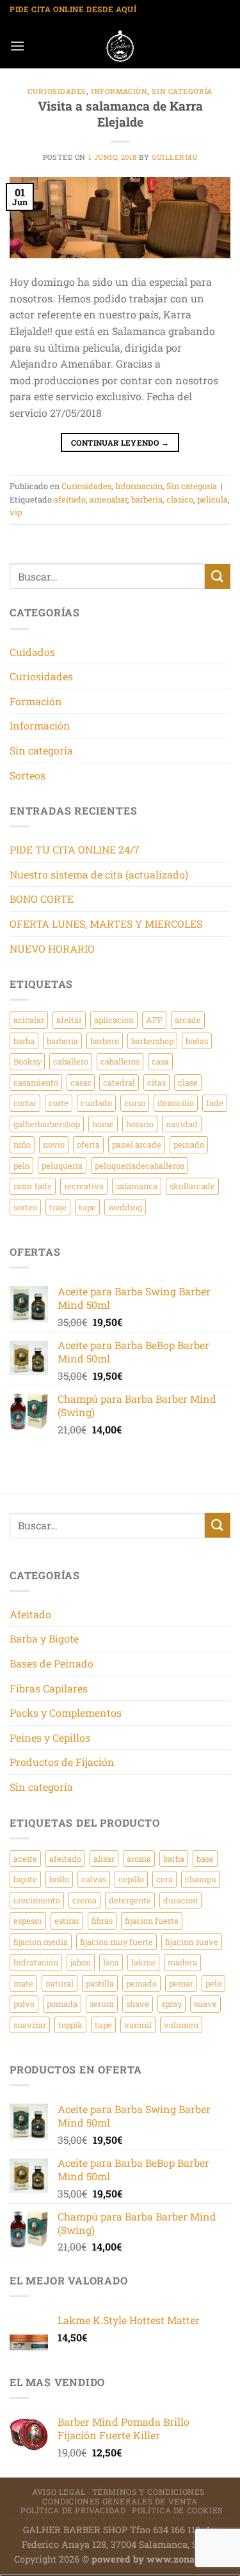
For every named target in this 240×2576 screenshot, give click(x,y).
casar (81, 1082)
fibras (102, 1921)
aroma (139, 1859)
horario (140, 1124)
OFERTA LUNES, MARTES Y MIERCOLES (106, 924)
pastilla (100, 1983)
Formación (36, 701)
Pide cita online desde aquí (73, 9)
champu (201, 1879)
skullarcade (192, 1186)
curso (135, 1103)
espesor (28, 1921)
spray (172, 2004)
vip (16, 512)
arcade (188, 1020)
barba (24, 1041)
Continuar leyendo (120, 442)
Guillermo (174, 157)
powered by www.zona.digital (159, 2559)
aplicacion (114, 1020)
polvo (24, 2004)
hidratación (36, 1962)
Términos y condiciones (148, 2492)
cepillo (131, 1879)
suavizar (30, 2025)
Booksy (27, 1061)
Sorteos (28, 775)
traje (58, 1207)
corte (59, 1103)
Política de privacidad (73, 2510)
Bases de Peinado (52, 1663)
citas (156, 1082)
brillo (59, 1879)
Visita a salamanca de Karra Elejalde (120, 114)
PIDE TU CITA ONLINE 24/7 (75, 849)
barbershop (152, 1041)
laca (111, 1962)
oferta (88, 1144)
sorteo (25, 1207)
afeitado (70, 499)
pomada (62, 2004)
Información (119, 91)
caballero (71, 1061)
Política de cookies (177, 2510)
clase (188, 1082)
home (103, 1124)
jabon (81, 1962)
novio (54, 1144)
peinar (181, 1983)
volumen (181, 2025)
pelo (21, 1166)
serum (102, 2004)
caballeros (120, 1061)
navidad (182, 1124)
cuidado (96, 1103)
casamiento (36, 1082)
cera (164, 1879)
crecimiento (37, 1900)
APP (154, 1020)
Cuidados (32, 652)
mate (23, 1983)
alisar (104, 1859)
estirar (67, 1921)
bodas (197, 1041)
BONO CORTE (42, 899)
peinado (189, 1144)
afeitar (69, 1020)
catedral (119, 1082)
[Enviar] (218, 576)
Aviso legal (59, 2492)
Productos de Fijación (62, 1762)
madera (182, 1962)
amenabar (108, 499)
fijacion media (41, 1942)
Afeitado (30, 1614)
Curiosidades (57, 91)
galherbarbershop (47, 1124)
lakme (143, 1962)
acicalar (29, 1020)
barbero (105, 1041)
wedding (125, 1207)
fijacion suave (192, 1942)
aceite (25, 1859)
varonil (138, 2025)
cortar (25, 1103)
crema (84, 1900)
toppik (70, 2025)
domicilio (176, 1103)
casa (160, 1061)
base (205, 1859)
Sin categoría (182, 91)
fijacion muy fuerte (116, 1942)
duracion (180, 1900)
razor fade (33, 1186)
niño (22, 1144)
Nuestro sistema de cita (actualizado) (99, 874)
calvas (94, 1879)
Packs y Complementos (66, 1713)
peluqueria (62, 1166)
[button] (17, 46)
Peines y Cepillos (50, 1737)
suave (205, 2004)
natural (60, 1983)
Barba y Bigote (44, 1638)
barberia (147, 499)
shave (138, 2004)
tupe (87, 1207)
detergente (130, 1900)
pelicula (212, 499)
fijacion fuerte (152, 1921)
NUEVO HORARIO (52, 948)
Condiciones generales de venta (120, 2501)
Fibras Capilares (49, 1688)
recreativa (84, 1186)
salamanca (137, 1186)
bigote (25, 1879)
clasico (180, 499)
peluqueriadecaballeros (140, 1166)
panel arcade (137, 1144)
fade (215, 1103)
